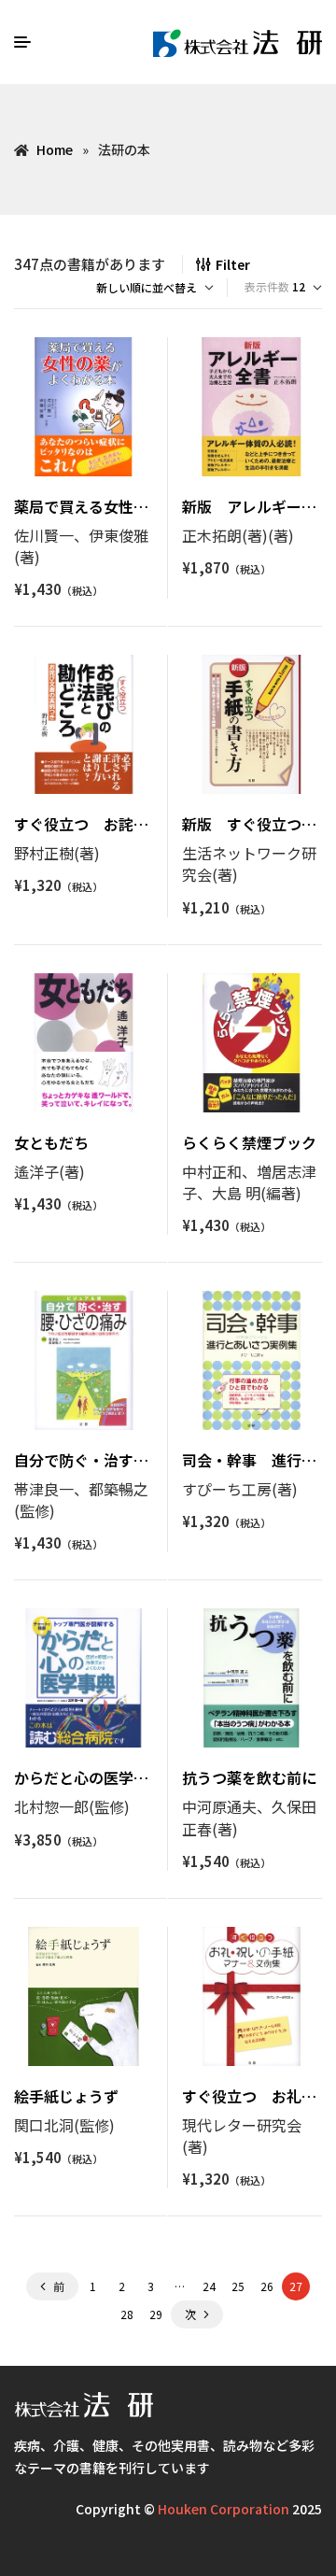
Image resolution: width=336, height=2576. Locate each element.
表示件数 (267, 286)
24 (209, 2286)
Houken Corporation (224, 2509)
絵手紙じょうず (66, 2096)
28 (127, 2314)
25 (238, 2286)
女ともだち (51, 1142)
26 (267, 2286)
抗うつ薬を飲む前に (249, 1777)
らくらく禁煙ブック (249, 1142)
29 (156, 2314)
